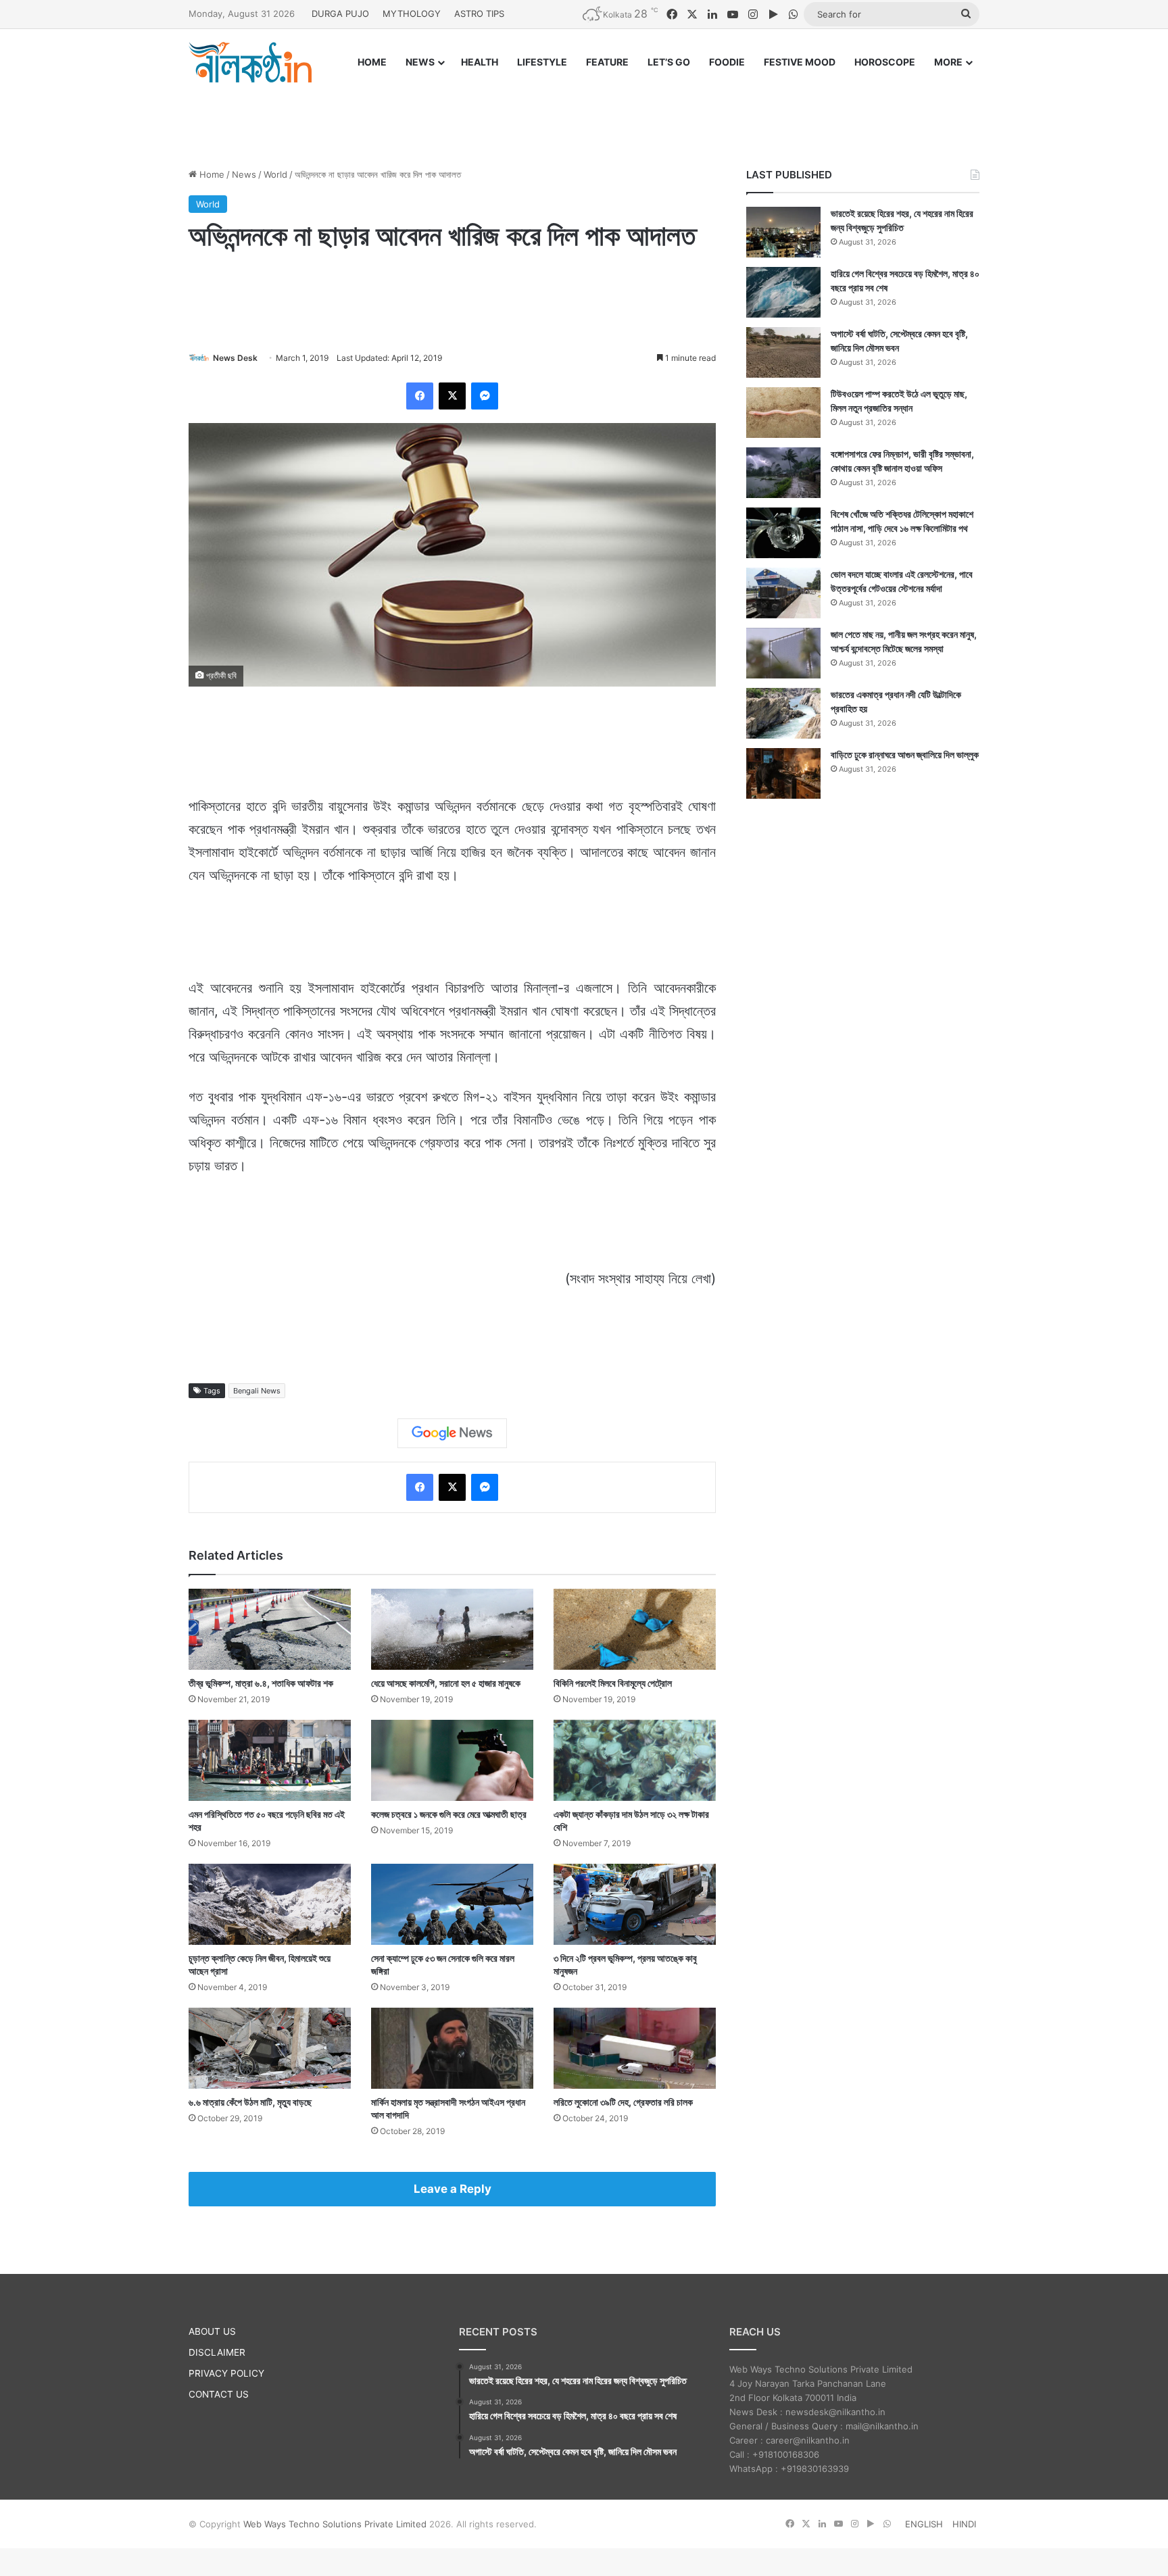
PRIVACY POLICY (226, 2373)
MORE (948, 62)
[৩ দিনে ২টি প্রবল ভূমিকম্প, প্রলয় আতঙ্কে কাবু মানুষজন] (635, 1904)
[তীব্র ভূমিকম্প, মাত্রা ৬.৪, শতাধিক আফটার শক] (270, 1629)
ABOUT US (212, 2331)
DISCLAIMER (217, 2352)
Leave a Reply (453, 2189)
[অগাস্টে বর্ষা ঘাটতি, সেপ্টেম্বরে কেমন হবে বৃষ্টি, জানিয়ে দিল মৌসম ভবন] (783, 352)
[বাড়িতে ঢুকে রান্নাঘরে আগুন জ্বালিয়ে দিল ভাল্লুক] (783, 773)
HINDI (964, 2524)
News (244, 174)
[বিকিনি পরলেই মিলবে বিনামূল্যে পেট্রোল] (635, 1629)
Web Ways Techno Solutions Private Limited (335, 2524)
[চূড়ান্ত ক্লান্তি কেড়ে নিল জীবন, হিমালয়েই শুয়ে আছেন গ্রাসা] (270, 1904)
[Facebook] (420, 396)
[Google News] (452, 1433)
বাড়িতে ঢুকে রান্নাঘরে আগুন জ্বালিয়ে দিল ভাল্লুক (905, 754)
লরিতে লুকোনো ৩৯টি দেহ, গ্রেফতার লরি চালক (623, 2102)
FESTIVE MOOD (800, 62)
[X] (452, 396)
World (275, 174)
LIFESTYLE (542, 62)
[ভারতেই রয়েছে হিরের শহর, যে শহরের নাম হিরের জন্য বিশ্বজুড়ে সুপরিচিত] (783, 232)
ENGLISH (924, 2524)
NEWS (420, 62)
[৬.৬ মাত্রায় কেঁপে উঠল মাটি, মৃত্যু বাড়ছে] (270, 2048)
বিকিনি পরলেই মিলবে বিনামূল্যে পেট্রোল (613, 1683)
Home (211, 174)
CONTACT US (219, 2394)
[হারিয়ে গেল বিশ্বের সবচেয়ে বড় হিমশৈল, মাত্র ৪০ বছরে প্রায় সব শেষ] (783, 292)
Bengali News (257, 1391)
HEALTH (480, 62)
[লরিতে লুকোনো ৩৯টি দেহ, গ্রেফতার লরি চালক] (635, 2048)
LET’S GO (669, 62)
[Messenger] (485, 396)
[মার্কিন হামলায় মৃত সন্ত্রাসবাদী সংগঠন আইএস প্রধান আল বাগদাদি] (452, 2048)
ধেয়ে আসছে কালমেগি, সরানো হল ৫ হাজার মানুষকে (446, 1683)
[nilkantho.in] (250, 62)
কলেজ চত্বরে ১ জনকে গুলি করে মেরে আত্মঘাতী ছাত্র (449, 1814)
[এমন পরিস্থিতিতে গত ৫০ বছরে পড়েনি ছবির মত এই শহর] (270, 1760)
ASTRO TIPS (479, 14)
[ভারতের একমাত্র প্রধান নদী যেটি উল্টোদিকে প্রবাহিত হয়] (783, 713)
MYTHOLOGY (412, 14)
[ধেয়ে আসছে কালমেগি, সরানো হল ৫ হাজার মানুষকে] (452, 1629)
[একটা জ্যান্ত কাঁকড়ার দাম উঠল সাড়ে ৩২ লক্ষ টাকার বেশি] (635, 1760)
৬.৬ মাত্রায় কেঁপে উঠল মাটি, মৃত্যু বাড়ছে (250, 2102)
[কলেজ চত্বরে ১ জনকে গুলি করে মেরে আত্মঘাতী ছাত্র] (452, 1760)
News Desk (235, 358)
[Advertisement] (584, 113)
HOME (372, 62)
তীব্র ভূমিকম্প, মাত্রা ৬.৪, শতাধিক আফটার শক (261, 1683)
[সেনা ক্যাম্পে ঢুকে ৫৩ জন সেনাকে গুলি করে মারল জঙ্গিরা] (452, 1904)
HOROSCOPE (885, 62)
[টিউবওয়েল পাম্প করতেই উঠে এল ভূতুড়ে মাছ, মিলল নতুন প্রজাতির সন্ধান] (783, 413)
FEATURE (607, 62)
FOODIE (727, 62)
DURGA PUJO (340, 14)
